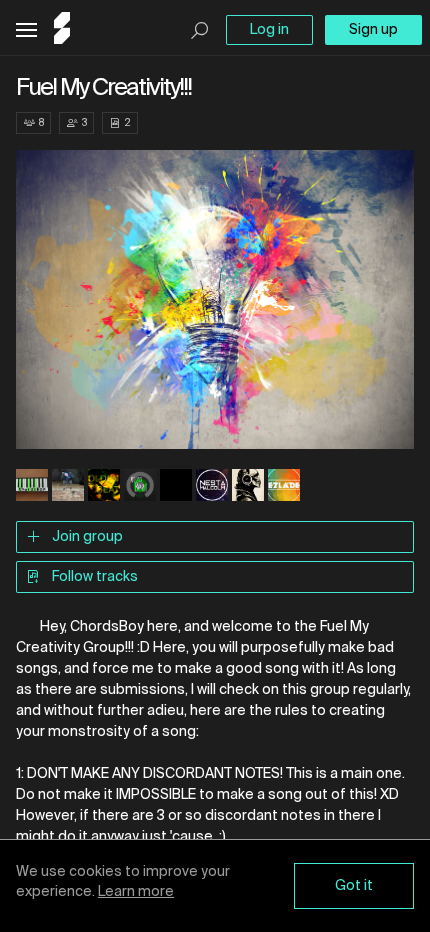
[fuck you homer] (248, 487)
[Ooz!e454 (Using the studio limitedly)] (140, 487)
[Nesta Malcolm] (212, 487)
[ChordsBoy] (32, 487)
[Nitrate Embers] (68, 487)
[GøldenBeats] (104, 487)
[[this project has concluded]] (176, 487)
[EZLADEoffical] (284, 487)
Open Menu (26, 30)
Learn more (136, 892)
